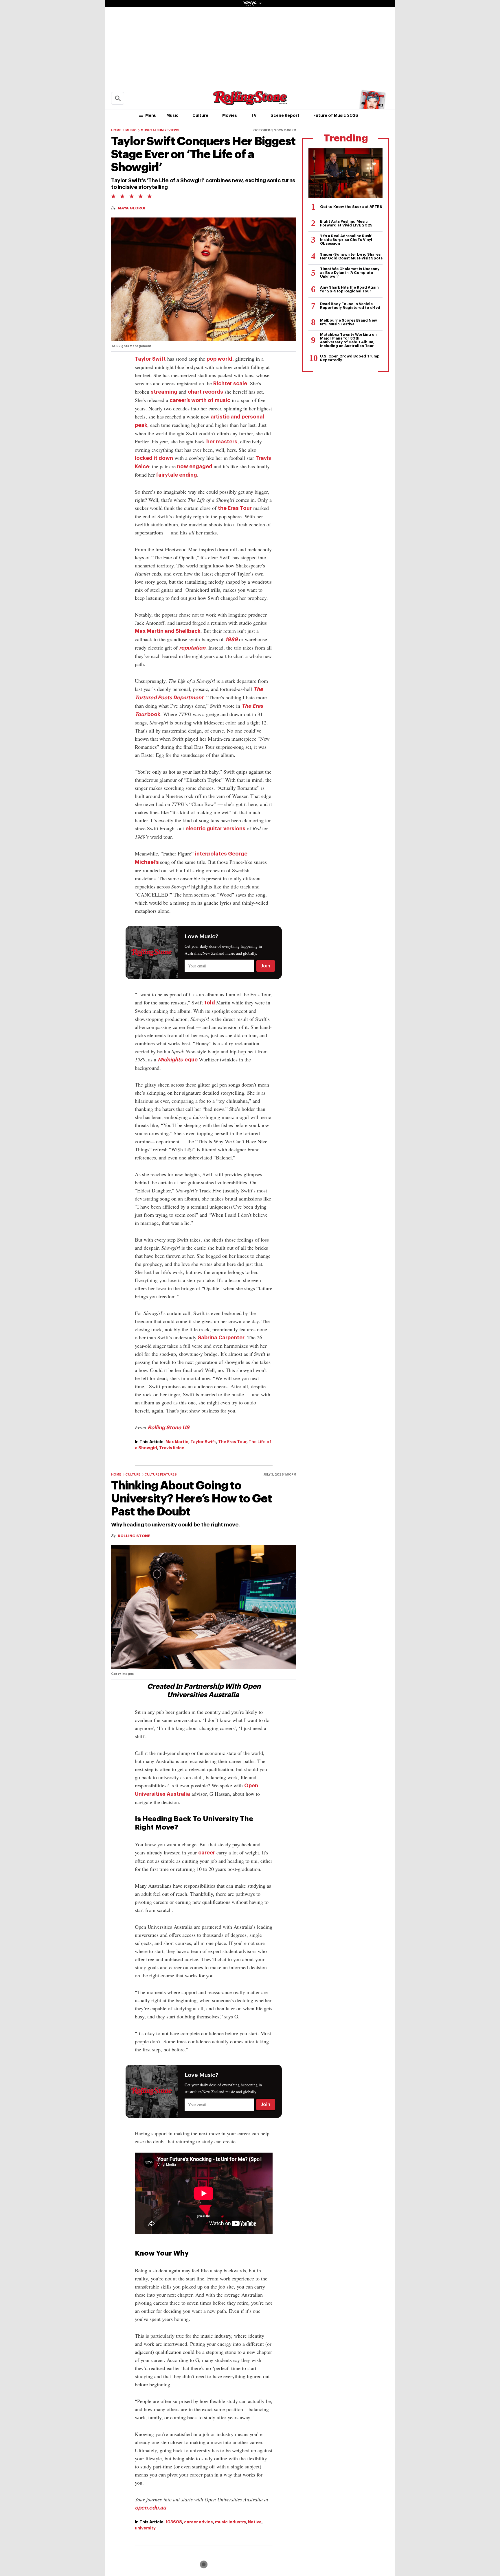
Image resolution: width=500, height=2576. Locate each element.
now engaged (195, 466)
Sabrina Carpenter (221, 1338)
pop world (219, 359)
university (145, 2528)
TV (254, 115)
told (210, 1003)
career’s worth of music (200, 400)
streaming (164, 392)
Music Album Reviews (160, 130)
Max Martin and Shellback (168, 631)
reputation (192, 648)
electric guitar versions (215, 829)
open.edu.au (150, 2508)
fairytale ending (176, 475)
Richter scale (230, 383)
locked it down (154, 458)
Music (172, 115)
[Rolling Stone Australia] (250, 103)
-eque (178, 1060)
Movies (230, 115)
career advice (198, 2522)
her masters (222, 442)
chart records (205, 392)
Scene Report (285, 115)
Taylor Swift (150, 359)
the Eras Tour (235, 508)
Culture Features (161, 1475)
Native (255, 2522)
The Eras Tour (232, 1442)
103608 (174, 2522)
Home (116, 130)
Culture (200, 115)
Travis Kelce (172, 1448)
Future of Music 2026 (336, 115)
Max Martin (177, 1442)
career (207, 1853)
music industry (230, 2522)
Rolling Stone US (169, 1428)
